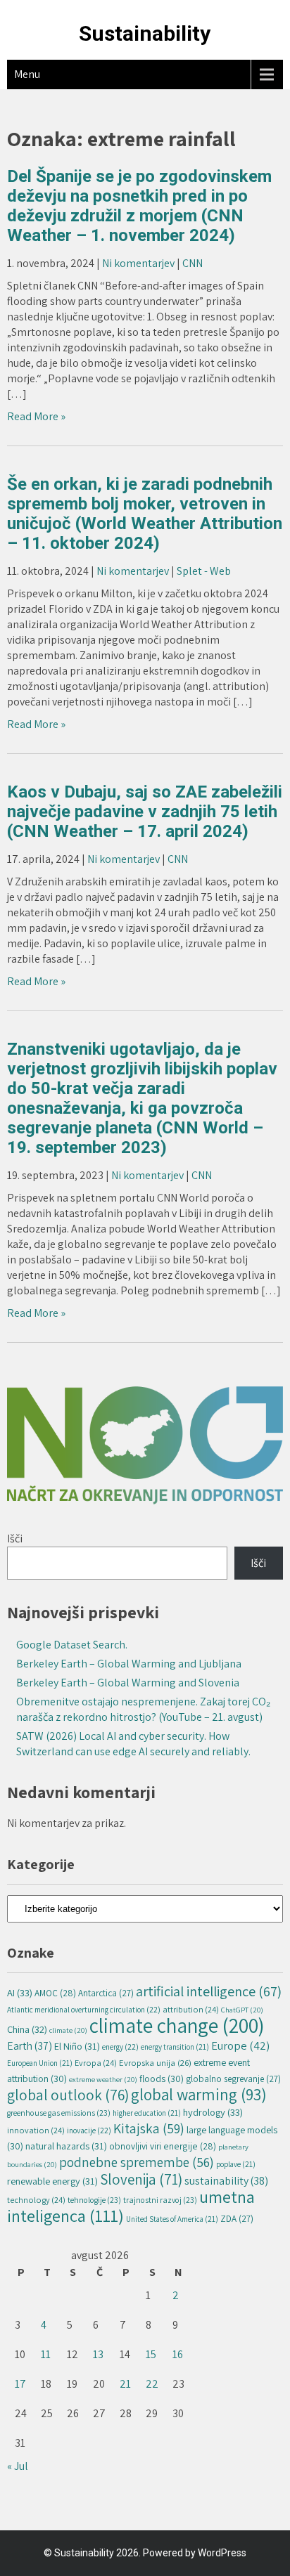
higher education (147, 2113)
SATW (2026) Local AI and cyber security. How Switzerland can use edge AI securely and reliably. (133, 1744)
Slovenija (141, 2179)
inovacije (89, 2130)
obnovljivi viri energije (163, 2146)
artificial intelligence (209, 1991)
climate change (177, 2025)
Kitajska (149, 2128)
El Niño (77, 2046)
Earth (30, 2045)
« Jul (18, 2466)
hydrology (213, 2112)
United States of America (172, 2219)
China (27, 2029)
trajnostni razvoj (160, 2200)
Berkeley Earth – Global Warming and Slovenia (128, 1683)
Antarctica (106, 1993)
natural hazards (66, 2146)
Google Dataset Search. (72, 1645)
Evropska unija (155, 2063)
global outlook (68, 2095)
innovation (36, 2130)
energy (120, 2047)
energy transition (175, 2047)
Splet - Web (204, 571)
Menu (27, 74)
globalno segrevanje (233, 2079)
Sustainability (145, 33)
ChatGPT (242, 2010)
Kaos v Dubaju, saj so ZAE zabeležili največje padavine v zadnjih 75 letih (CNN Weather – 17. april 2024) (145, 812)
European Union (40, 2063)
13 (98, 2354)
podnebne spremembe (137, 2162)
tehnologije (94, 2200)
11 (46, 2354)
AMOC (55, 1993)
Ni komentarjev (138, 263)
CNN (193, 263)
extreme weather (103, 2079)
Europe (240, 2045)
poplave (236, 2164)
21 (125, 2384)
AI (20, 1992)
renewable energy (52, 2181)
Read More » (36, 416)
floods (162, 2079)
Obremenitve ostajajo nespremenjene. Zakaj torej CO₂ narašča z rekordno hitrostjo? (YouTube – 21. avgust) (143, 1709)
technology (36, 2200)
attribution (191, 2009)
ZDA (237, 2219)
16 (178, 2354)
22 (152, 2384)
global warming (199, 2094)
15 (151, 2354)
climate (68, 2030)
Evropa (96, 2063)
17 (20, 2384)
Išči (15, 1539)
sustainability (226, 2181)
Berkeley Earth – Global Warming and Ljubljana (129, 1664)
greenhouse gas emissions (59, 2113)
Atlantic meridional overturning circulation (84, 2009)
